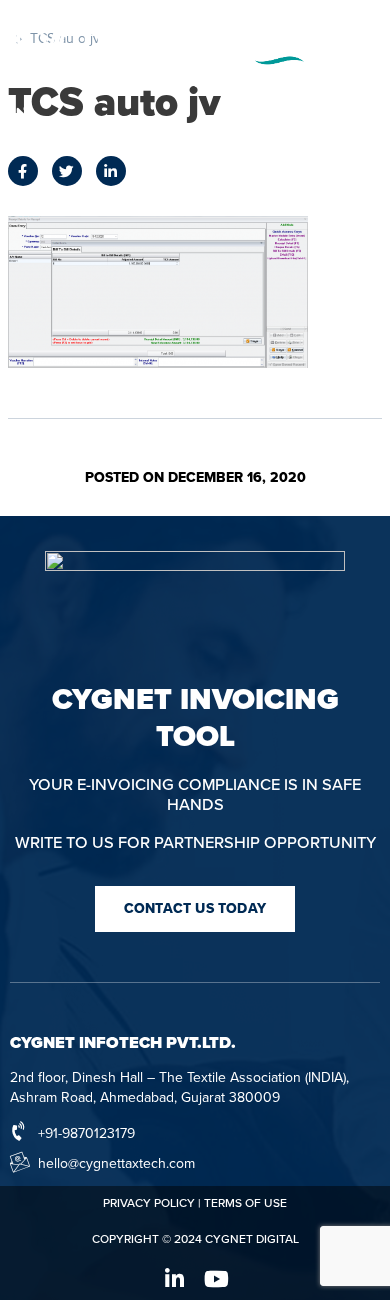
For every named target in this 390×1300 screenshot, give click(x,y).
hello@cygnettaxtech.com (116, 1163)
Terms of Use (245, 1203)
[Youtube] (216, 1279)
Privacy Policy (149, 1203)
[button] (195, 909)
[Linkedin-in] (174, 1279)
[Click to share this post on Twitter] (67, 171)
